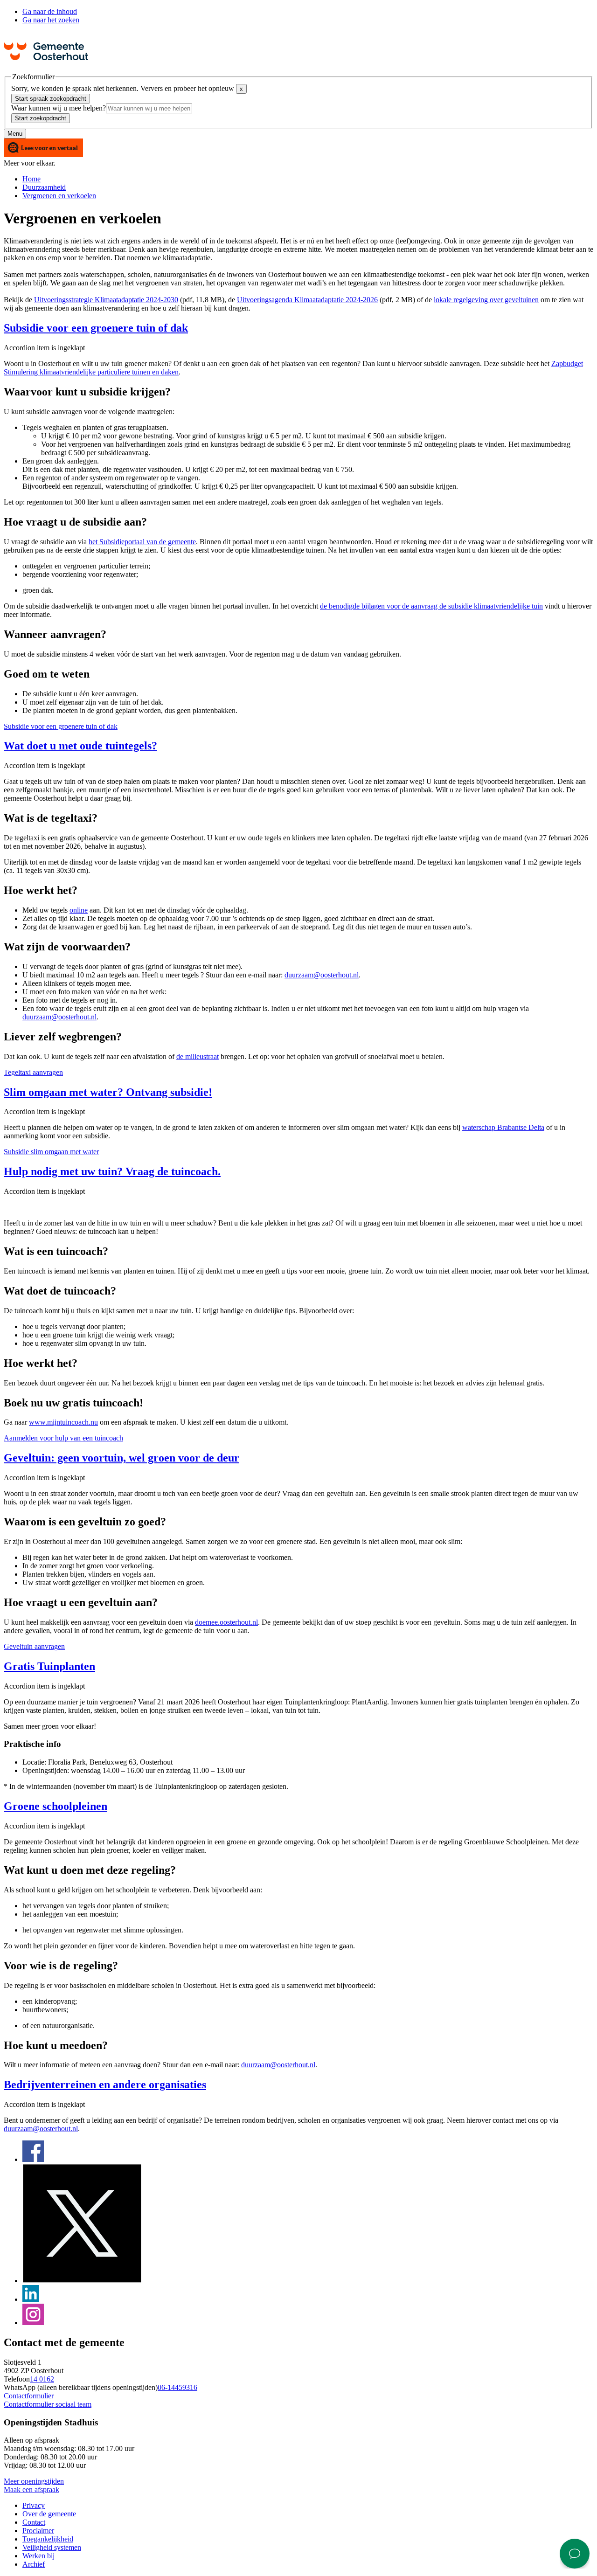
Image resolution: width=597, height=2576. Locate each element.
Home (31, 179)
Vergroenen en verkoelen (59, 196)
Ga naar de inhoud (50, 11)
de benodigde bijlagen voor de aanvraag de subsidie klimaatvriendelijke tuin (431, 606)
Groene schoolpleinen (56, 1806)
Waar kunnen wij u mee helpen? (59, 108)
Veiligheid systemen (52, 2547)
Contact (34, 2522)
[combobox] (149, 108)
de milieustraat (198, 1056)
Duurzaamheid (44, 187)
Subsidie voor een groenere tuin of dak (96, 328)
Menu (15, 134)
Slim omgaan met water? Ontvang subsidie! (108, 1092)
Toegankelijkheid (48, 2539)
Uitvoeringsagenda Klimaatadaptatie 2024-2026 (307, 300)
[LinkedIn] (31, 2299)
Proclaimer (38, 2531)
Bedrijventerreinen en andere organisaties (105, 2084)
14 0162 (42, 2379)
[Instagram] (33, 2323)
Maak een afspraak (31, 2489)
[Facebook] (33, 2159)
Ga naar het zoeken (51, 20)
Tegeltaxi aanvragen (33, 1072)
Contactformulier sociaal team (48, 2404)
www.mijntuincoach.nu (63, 1422)
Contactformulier (29, 2396)
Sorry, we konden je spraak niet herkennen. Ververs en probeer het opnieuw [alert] (127, 88)
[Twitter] (82, 2281)
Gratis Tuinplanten (49, 1666)
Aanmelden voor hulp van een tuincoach (63, 1438)
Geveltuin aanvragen (34, 1646)
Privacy (34, 2505)
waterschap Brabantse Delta (503, 1127)
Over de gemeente (49, 2514)
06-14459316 (177, 2387)
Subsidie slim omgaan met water (51, 1152)
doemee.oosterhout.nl (226, 1622)
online (79, 910)
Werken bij (38, 2556)
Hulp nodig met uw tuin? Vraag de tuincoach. (112, 1171)
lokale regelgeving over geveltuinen (486, 300)
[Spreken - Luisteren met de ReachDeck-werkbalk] (43, 149)
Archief (34, 2564)
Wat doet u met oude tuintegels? (80, 746)
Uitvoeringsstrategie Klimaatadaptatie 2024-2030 (106, 300)
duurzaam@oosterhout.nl (322, 975)
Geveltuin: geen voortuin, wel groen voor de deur (121, 1458)
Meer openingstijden (34, 2481)
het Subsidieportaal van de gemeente (142, 542)
